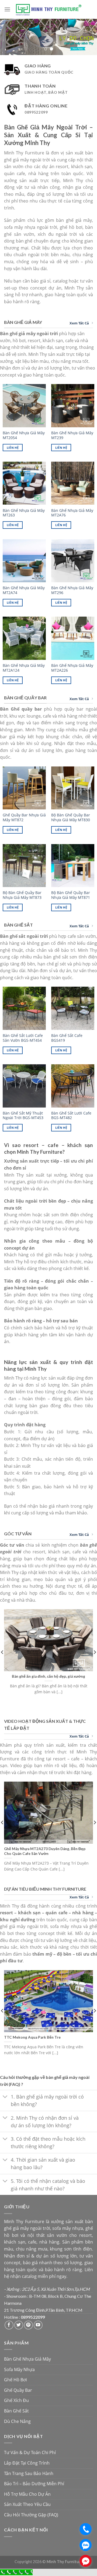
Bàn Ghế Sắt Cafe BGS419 (67, 1038)
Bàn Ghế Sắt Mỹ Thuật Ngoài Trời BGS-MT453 (23, 1115)
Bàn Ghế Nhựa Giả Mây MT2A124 (24, 668)
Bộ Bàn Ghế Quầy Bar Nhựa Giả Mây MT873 (22, 895)
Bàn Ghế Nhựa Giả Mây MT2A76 (72, 513)
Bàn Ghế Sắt (16, 2411)
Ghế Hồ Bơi (15, 2380)
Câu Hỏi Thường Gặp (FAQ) (31, 2515)
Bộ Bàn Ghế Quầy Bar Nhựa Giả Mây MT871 (71, 895)
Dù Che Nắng (17, 2421)
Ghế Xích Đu (16, 2400)
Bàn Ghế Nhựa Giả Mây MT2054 (24, 435)
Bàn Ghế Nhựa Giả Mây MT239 (72, 435)
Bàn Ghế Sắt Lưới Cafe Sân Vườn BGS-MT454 (23, 1038)
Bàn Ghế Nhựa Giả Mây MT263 (24, 513)
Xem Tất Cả (79, 323)
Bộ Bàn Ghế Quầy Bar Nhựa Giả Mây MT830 (71, 817)
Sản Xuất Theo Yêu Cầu (27, 2504)
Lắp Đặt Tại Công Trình (27, 2463)
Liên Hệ (13, 448)
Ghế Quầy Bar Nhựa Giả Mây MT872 (24, 817)
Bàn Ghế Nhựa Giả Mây (27, 2359)
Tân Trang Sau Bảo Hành (29, 2473)
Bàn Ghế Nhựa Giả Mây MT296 (72, 590)
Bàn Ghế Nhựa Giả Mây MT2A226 (72, 668)
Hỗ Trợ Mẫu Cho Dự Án (27, 2494)
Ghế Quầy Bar (18, 2390)
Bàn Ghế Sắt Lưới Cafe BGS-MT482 (71, 1115)
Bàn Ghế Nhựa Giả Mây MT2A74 (24, 590)
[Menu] (7, 9)
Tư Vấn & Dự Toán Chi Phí (30, 2452)
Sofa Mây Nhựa (19, 2369)
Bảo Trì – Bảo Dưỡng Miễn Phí (34, 2484)
